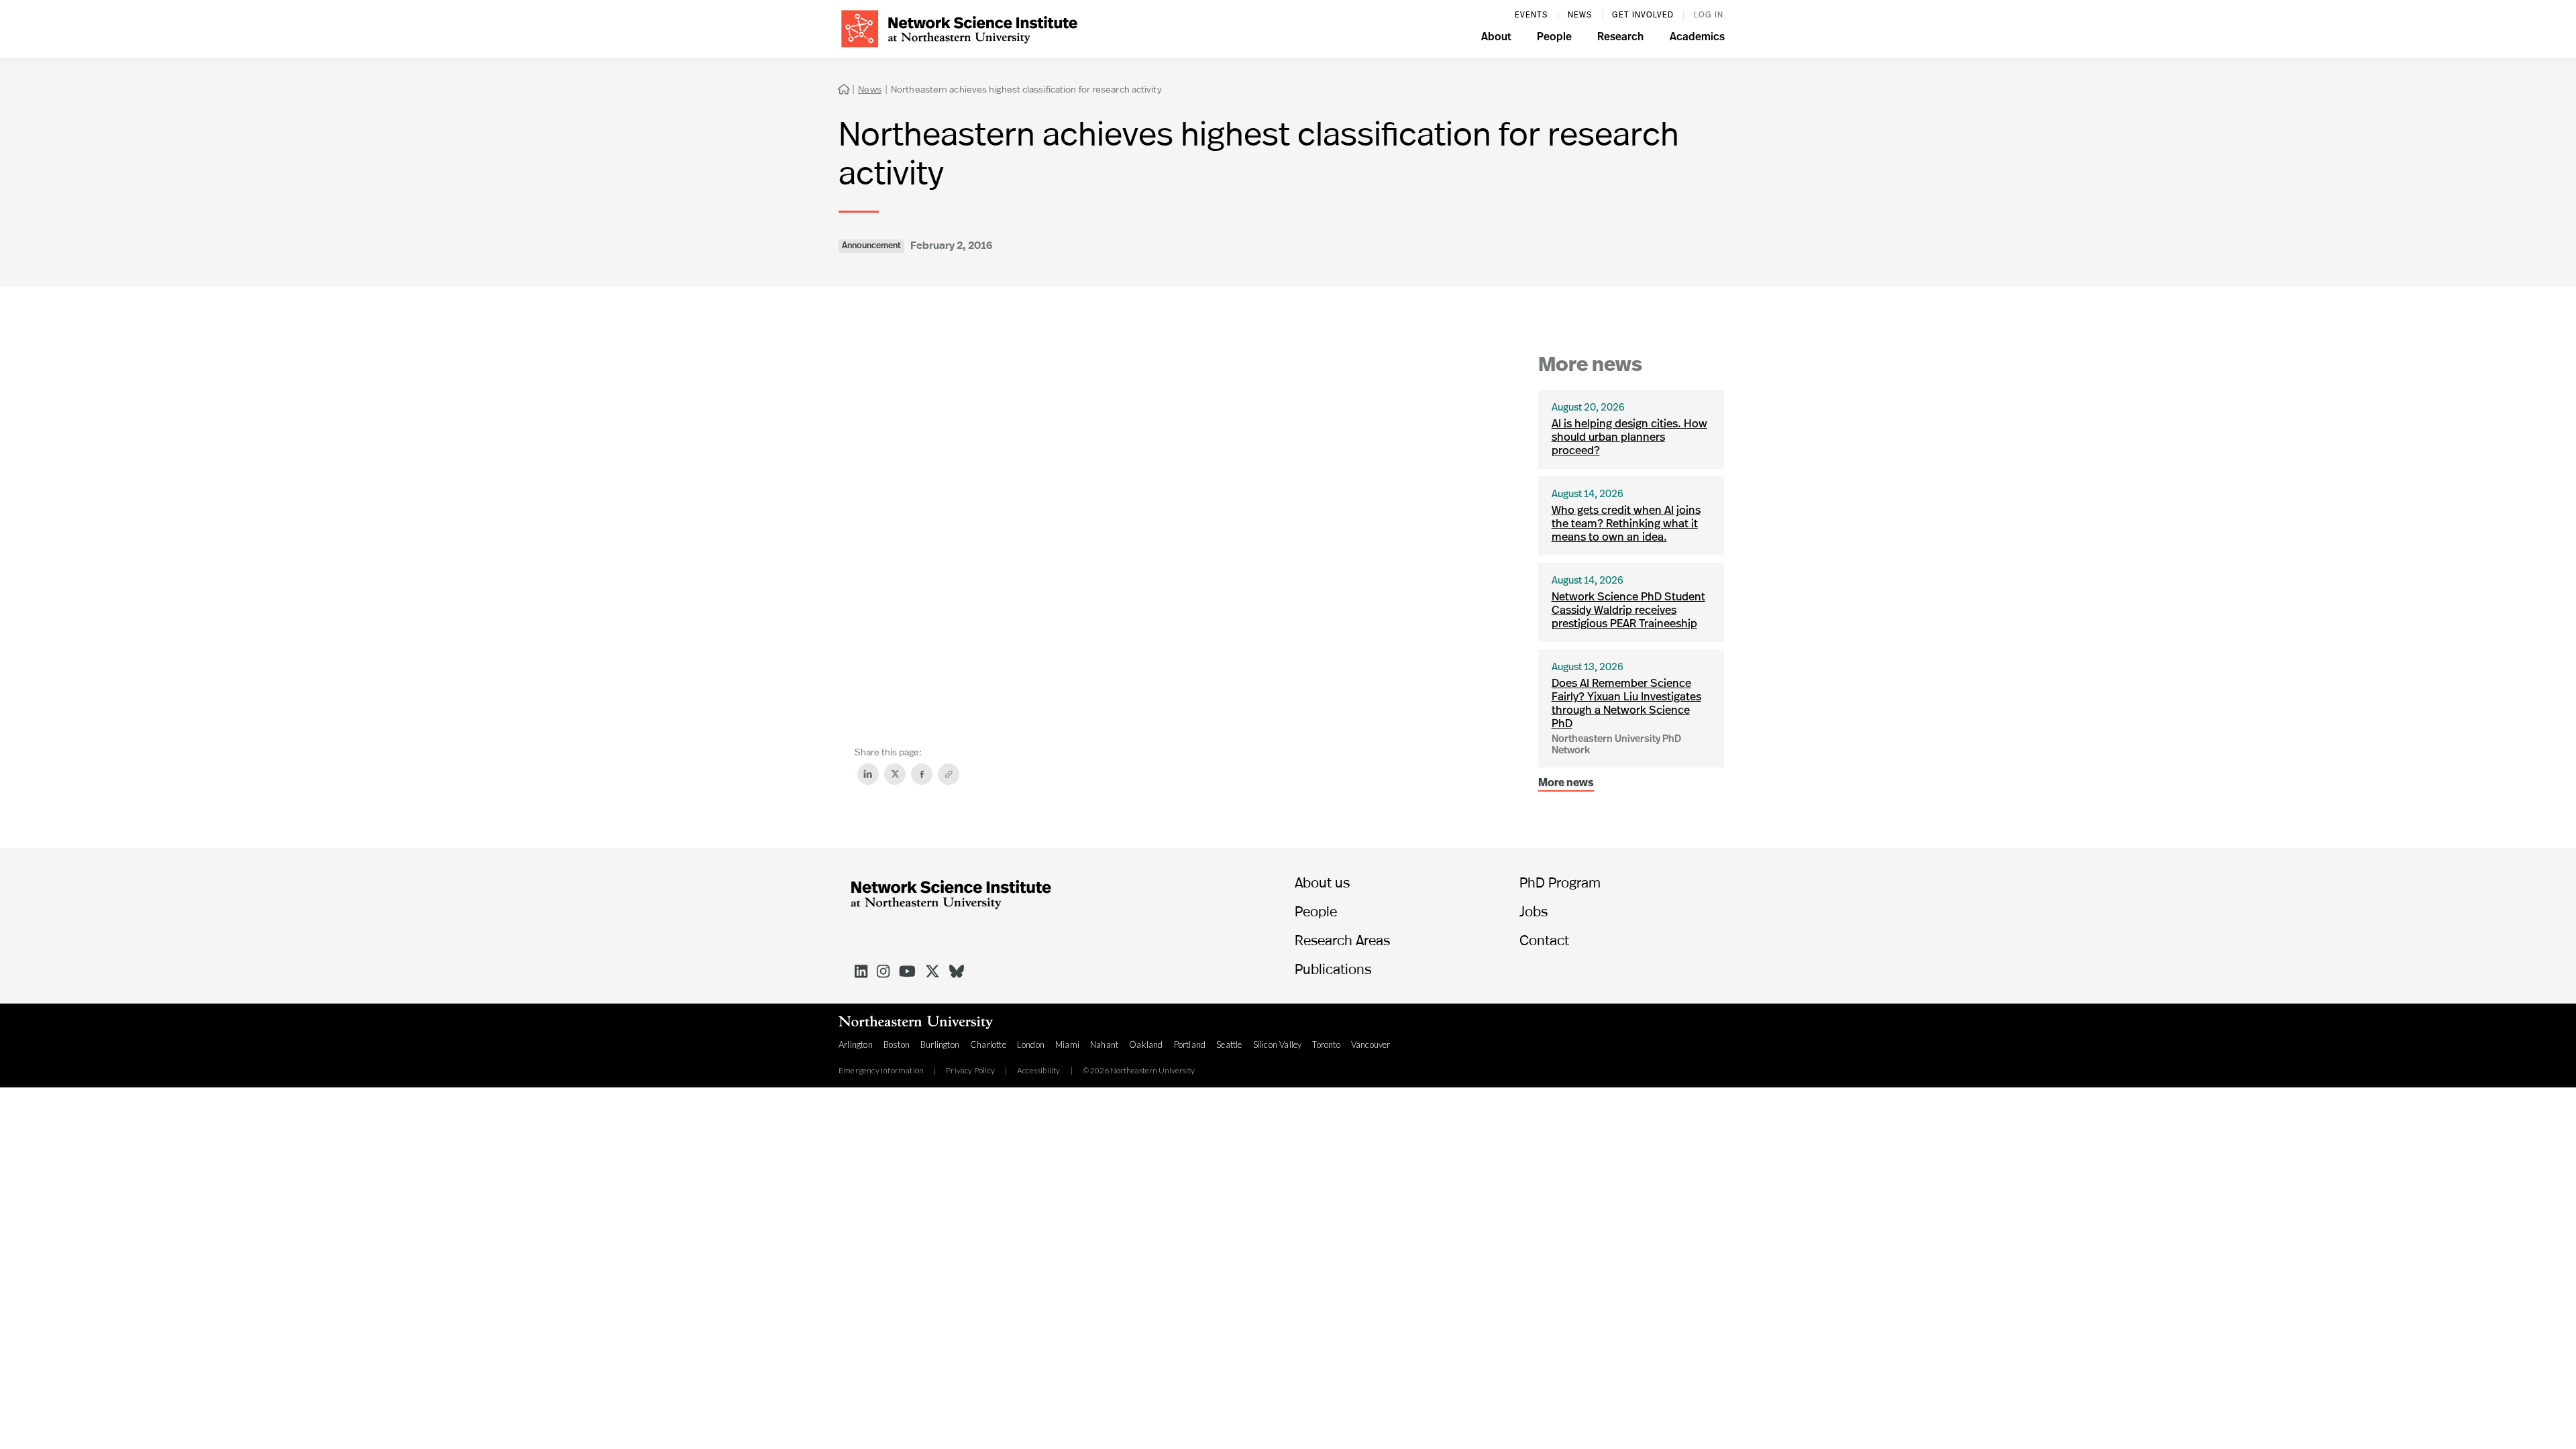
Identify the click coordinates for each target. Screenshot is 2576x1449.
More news (1566, 784)
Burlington (940, 1044)
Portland (1190, 1044)
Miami (1067, 1044)
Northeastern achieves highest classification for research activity (1026, 89)
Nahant (1104, 1044)
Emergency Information (881, 1071)
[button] (1496, 39)
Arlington (856, 1044)
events (1531, 15)
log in (1709, 15)
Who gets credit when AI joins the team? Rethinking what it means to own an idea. (1626, 524)
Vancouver (1371, 1044)
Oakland (1146, 1044)
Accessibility (1039, 1071)
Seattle (1229, 1044)
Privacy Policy (970, 1071)
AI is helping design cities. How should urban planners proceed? (1629, 438)
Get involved (1643, 15)
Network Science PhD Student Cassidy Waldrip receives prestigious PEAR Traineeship (1628, 611)
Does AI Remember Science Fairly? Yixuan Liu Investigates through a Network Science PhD (1626, 704)
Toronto (1326, 1044)
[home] (959, 27)
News (1580, 15)
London (1031, 1044)
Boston (897, 1044)
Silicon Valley (1278, 1044)
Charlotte (988, 1044)
